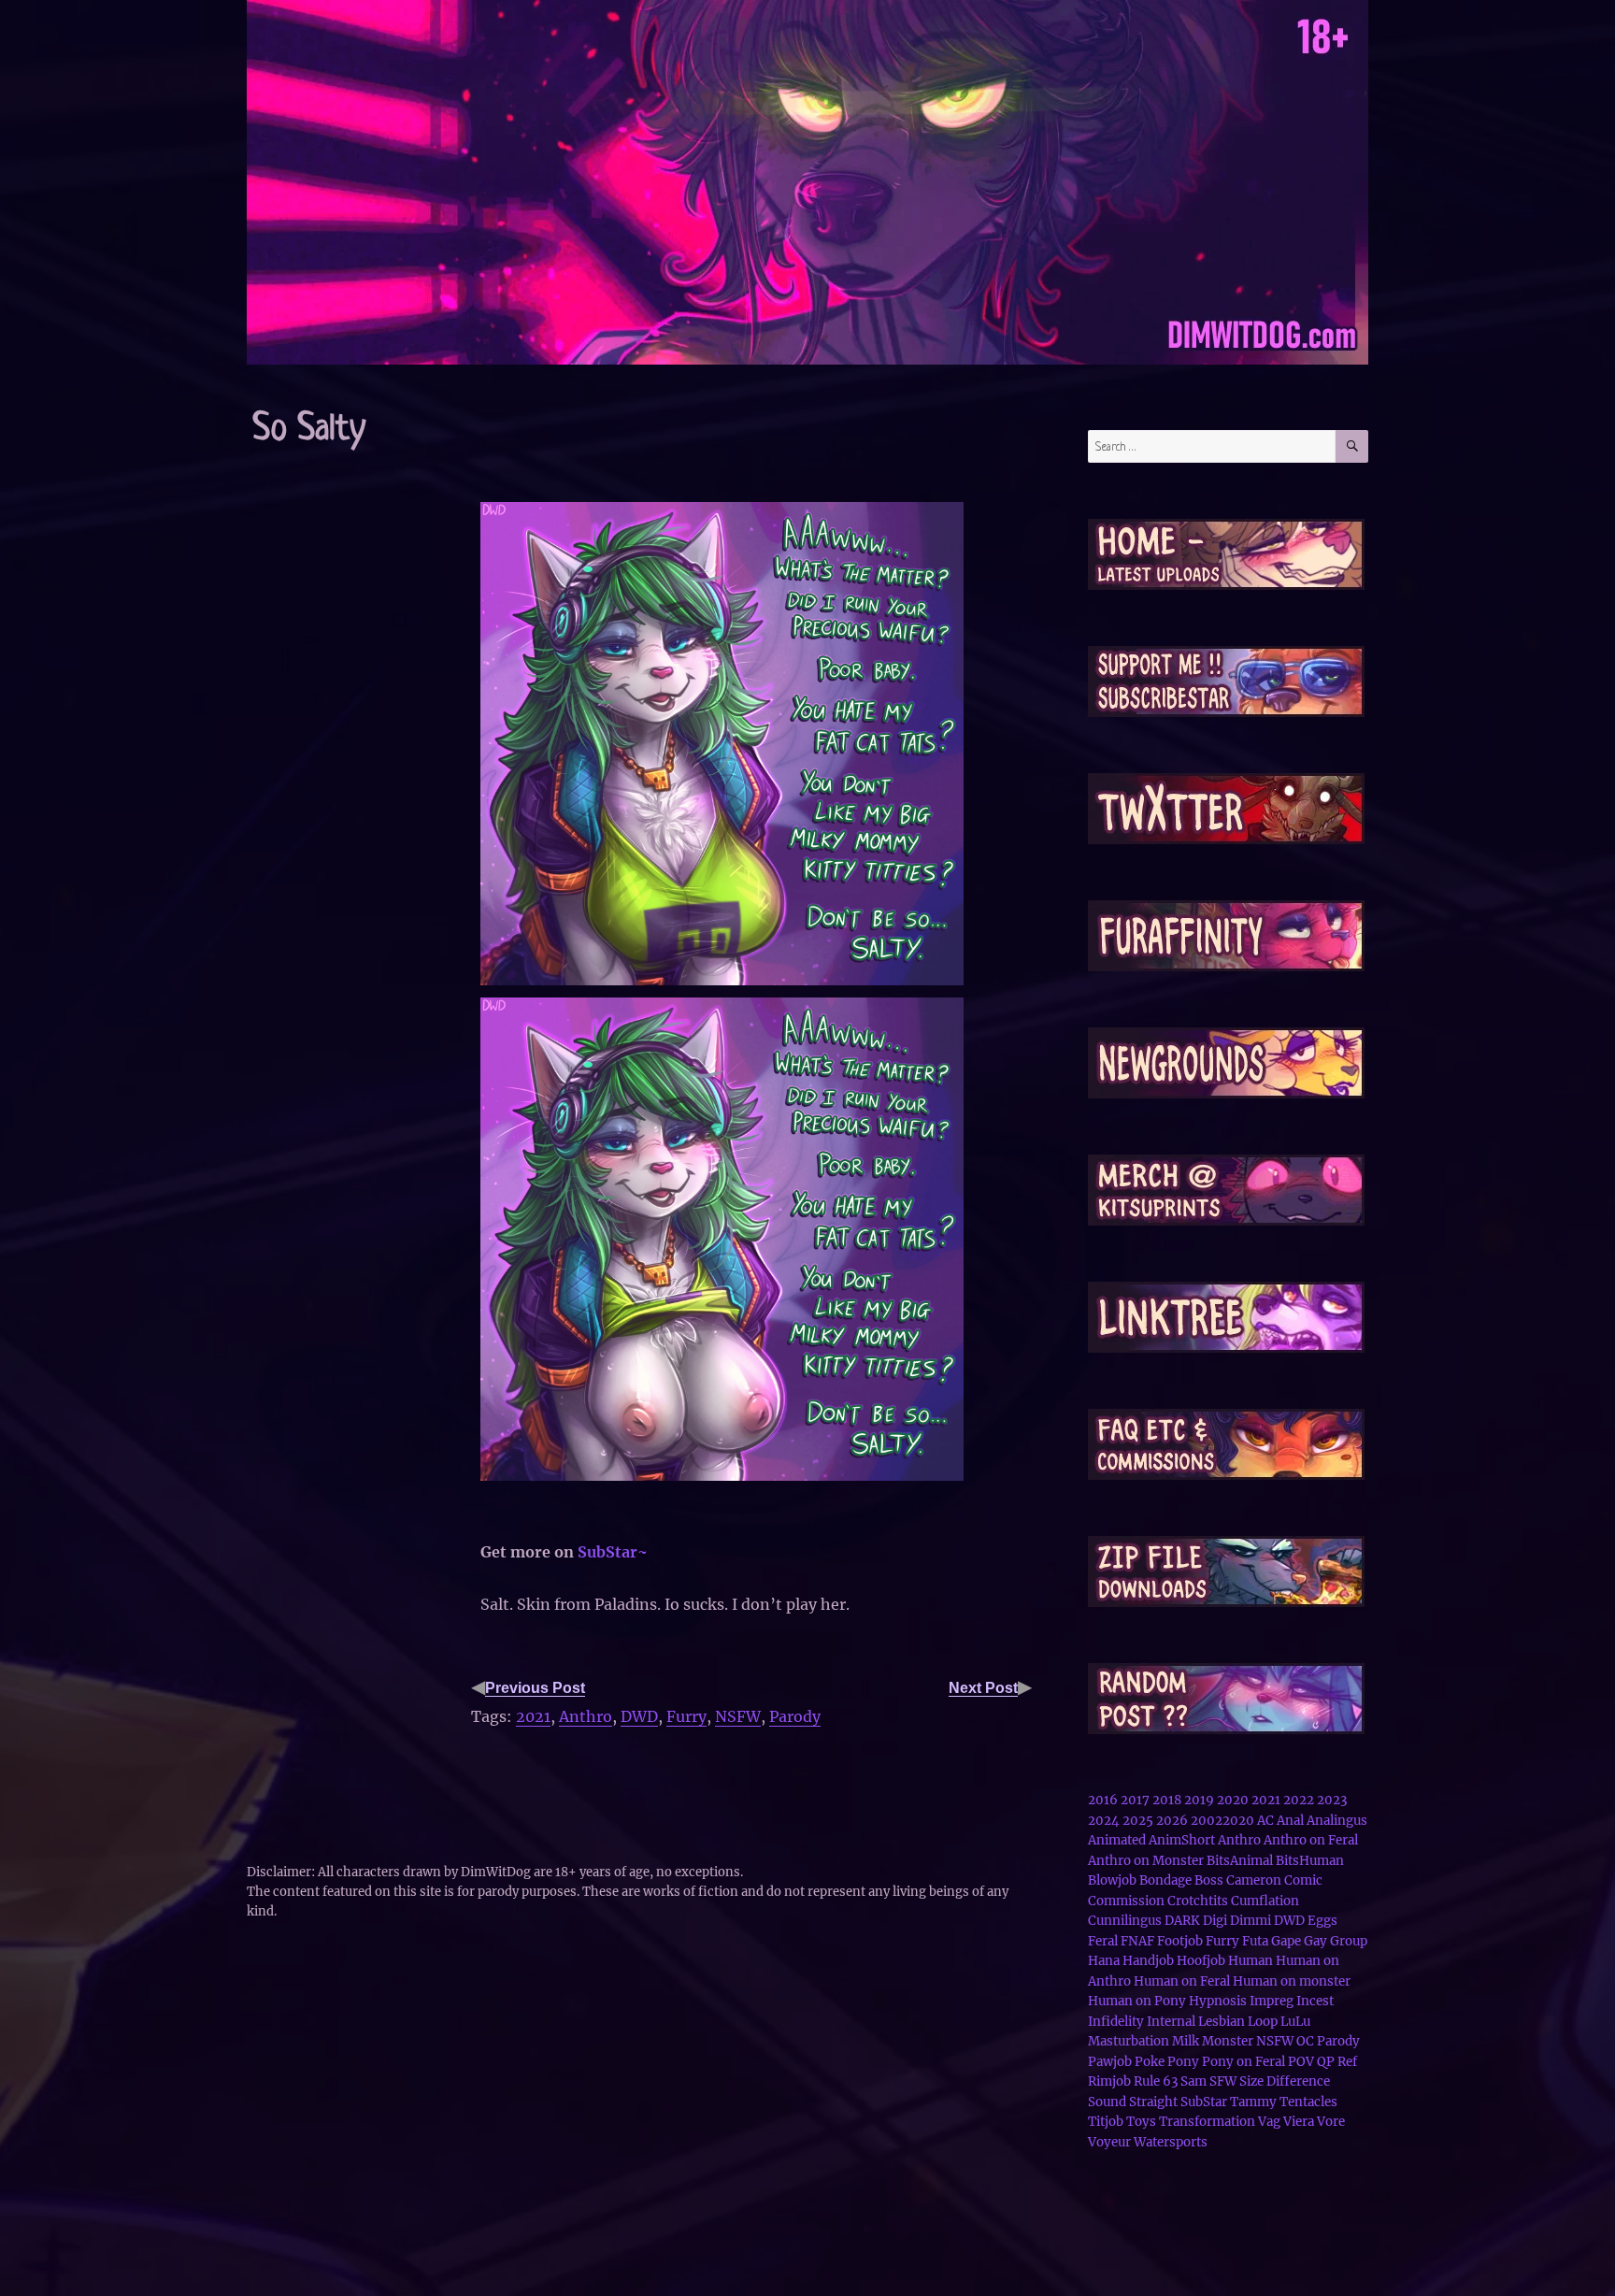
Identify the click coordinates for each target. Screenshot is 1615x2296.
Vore (1331, 2122)
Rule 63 (1156, 2081)
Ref (1347, 2062)
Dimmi (1251, 1921)
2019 (1199, 1800)
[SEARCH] (1352, 446)
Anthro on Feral (1311, 1840)
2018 (1167, 1800)
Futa (1255, 1941)
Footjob (1180, 1941)
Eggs (1322, 1921)
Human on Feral (1182, 1981)
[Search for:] (1212, 446)
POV (1301, 2062)
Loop (1263, 2022)
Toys (1141, 2122)
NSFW (738, 1716)
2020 (1233, 1800)
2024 (1104, 1821)
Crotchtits (1198, 1901)
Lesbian (1222, 2022)
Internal (1171, 2022)
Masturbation (1129, 2041)
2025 (1138, 1821)
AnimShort (1182, 1840)
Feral (1103, 1941)
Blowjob (1112, 1880)
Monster (1228, 2041)
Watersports (1171, 2142)
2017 (1135, 1800)
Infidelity (1116, 2022)
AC (1265, 1821)
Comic (1303, 1880)
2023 (1332, 1800)
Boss (1209, 1880)
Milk (1186, 2041)
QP (1326, 2062)
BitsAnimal (1240, 1861)
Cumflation (1265, 1901)
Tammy (1253, 2102)
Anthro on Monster (1146, 1861)
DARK (1182, 1921)
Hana (1104, 1961)
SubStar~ (613, 1552)
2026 (1172, 1821)
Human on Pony (1137, 2001)
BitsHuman (1310, 1861)
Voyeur (1109, 2142)
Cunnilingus (1125, 1921)
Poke (1150, 2062)
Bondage (1165, 1880)
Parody (795, 1716)
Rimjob (1109, 2081)
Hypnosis (1218, 2001)
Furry (686, 1716)
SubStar (1204, 2102)
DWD (639, 1716)
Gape (1286, 1941)
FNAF (1137, 1941)
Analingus (1337, 1821)
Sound (1107, 2102)
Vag (1269, 2122)
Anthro (586, 1716)
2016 (1103, 1800)
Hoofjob (1201, 1961)
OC (1305, 2041)
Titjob (1106, 2122)
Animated (1117, 1840)
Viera (1299, 2122)
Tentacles (1308, 2102)
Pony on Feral (1243, 2062)
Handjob (1148, 1961)
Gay (1315, 1941)
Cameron (1254, 1880)
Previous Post (535, 1688)
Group (1349, 1941)
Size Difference (1285, 2081)
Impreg (1272, 2001)
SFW (1223, 2081)
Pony (1183, 2062)
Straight (1153, 2102)
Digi (1215, 1921)
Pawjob (1110, 2062)
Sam (1193, 2081)
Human (1251, 1961)
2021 (533, 1716)
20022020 (1222, 1821)
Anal (1290, 1821)
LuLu (1295, 2022)
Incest (1315, 2001)
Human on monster (1292, 1981)
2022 (1299, 1800)
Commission (1126, 1901)
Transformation (1207, 2122)
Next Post (983, 1688)
